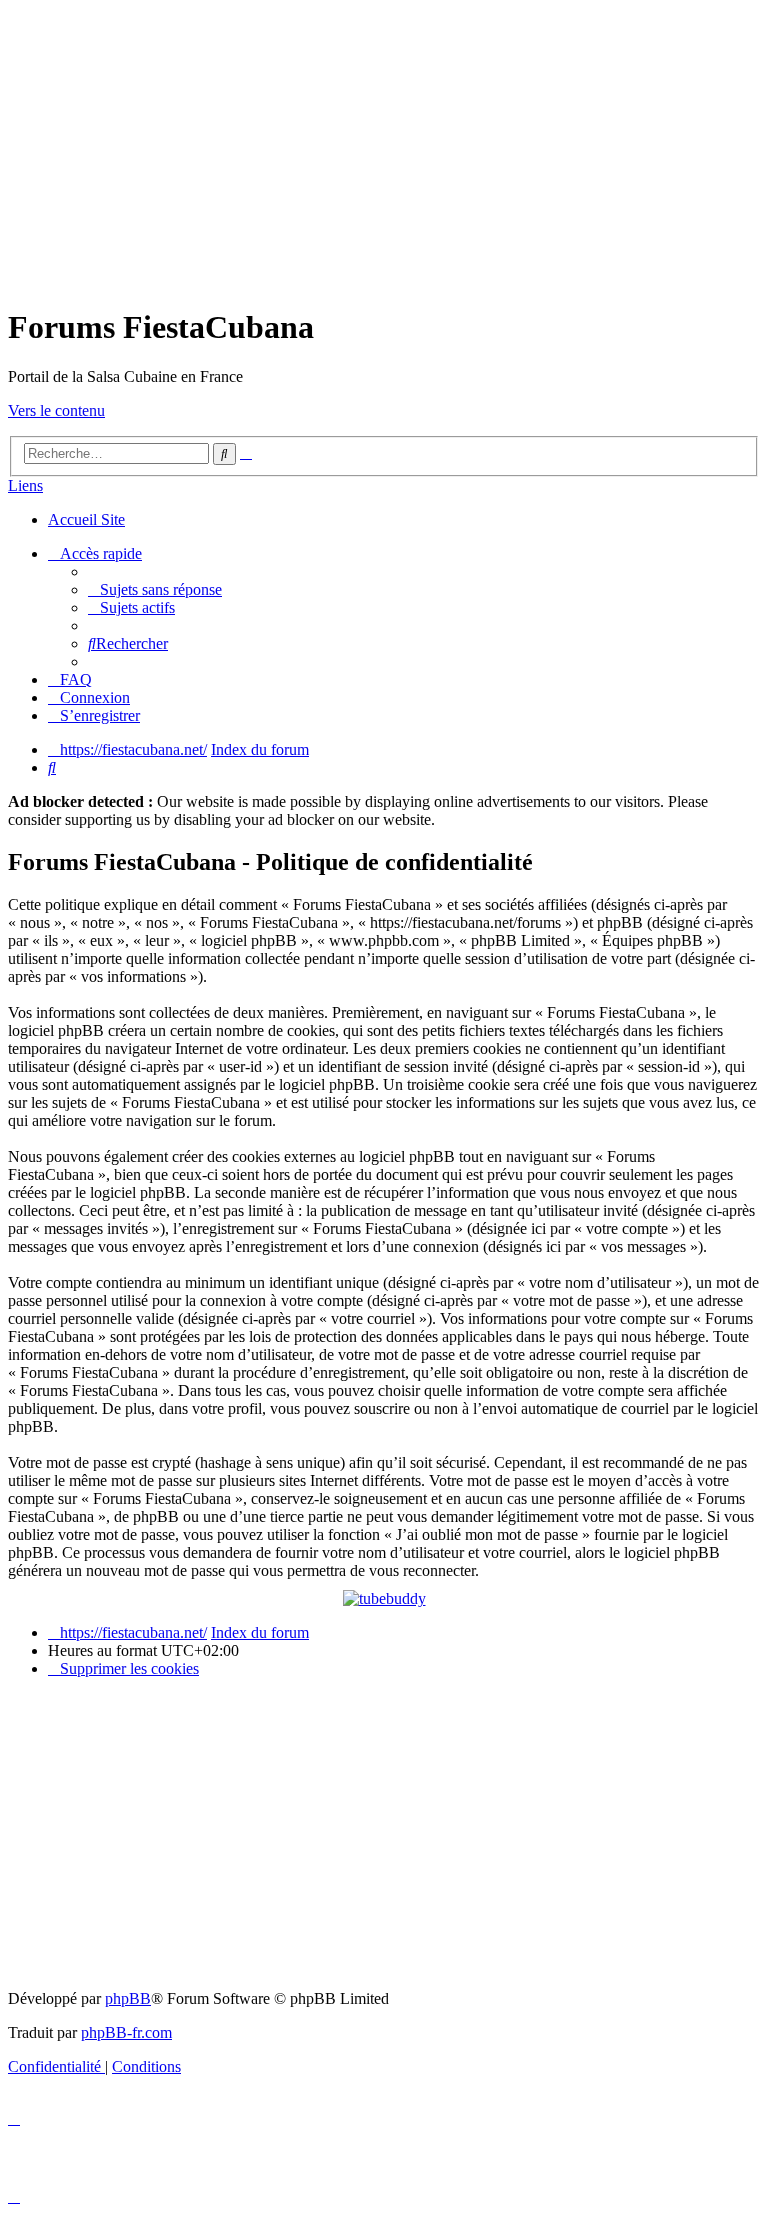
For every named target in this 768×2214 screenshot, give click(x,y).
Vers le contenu (56, 410)
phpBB (128, 1998)
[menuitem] (155, 589)
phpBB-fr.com (126, 2032)
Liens (25, 485)
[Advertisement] (384, 148)
